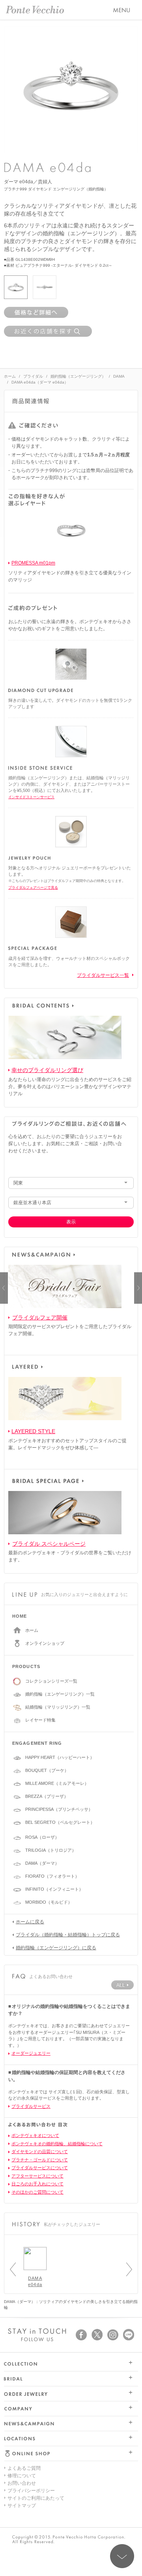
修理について (22, 2476)
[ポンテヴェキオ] (35, 10)
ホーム (10, 376)
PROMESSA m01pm (33, 563)
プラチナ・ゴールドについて (40, 2160)
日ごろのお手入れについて (37, 2184)
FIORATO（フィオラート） (52, 1876)
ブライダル (33, 376)
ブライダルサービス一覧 (103, 975)
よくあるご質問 (24, 2468)
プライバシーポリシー (31, 2491)
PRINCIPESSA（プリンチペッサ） (59, 1809)
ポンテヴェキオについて (35, 2135)
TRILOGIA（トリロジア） (51, 1850)
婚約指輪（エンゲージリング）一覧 (60, 1694)
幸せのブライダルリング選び (47, 1070)
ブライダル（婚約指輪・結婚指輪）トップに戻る (68, 1935)
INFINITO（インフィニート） (54, 1889)
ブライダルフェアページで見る (33, 888)
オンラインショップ (45, 1643)
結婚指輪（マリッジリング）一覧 (58, 1707)
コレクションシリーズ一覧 (51, 1681)
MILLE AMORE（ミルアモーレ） (57, 1783)
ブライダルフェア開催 (40, 1318)
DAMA (119, 376)
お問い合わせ (22, 2483)
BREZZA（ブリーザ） (47, 1796)
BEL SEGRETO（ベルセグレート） (60, 1822)
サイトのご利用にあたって (36, 2498)
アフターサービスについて (37, 2176)
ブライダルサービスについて (40, 2168)
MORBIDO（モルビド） (49, 1902)
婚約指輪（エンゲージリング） (78, 376)
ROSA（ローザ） (42, 1837)
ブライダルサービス (31, 2106)
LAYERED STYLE (33, 1431)
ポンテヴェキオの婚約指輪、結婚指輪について (57, 2144)
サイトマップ (22, 2506)
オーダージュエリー (31, 2053)
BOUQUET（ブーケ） (47, 1770)
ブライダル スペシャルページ (49, 1544)
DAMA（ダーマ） (42, 1863)
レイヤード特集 (40, 1720)
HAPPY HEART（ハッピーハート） (60, 1757)
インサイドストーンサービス (31, 797)
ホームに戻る (30, 1922)
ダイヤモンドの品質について (40, 2152)
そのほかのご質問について (37, 2192)
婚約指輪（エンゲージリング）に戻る (56, 1948)
